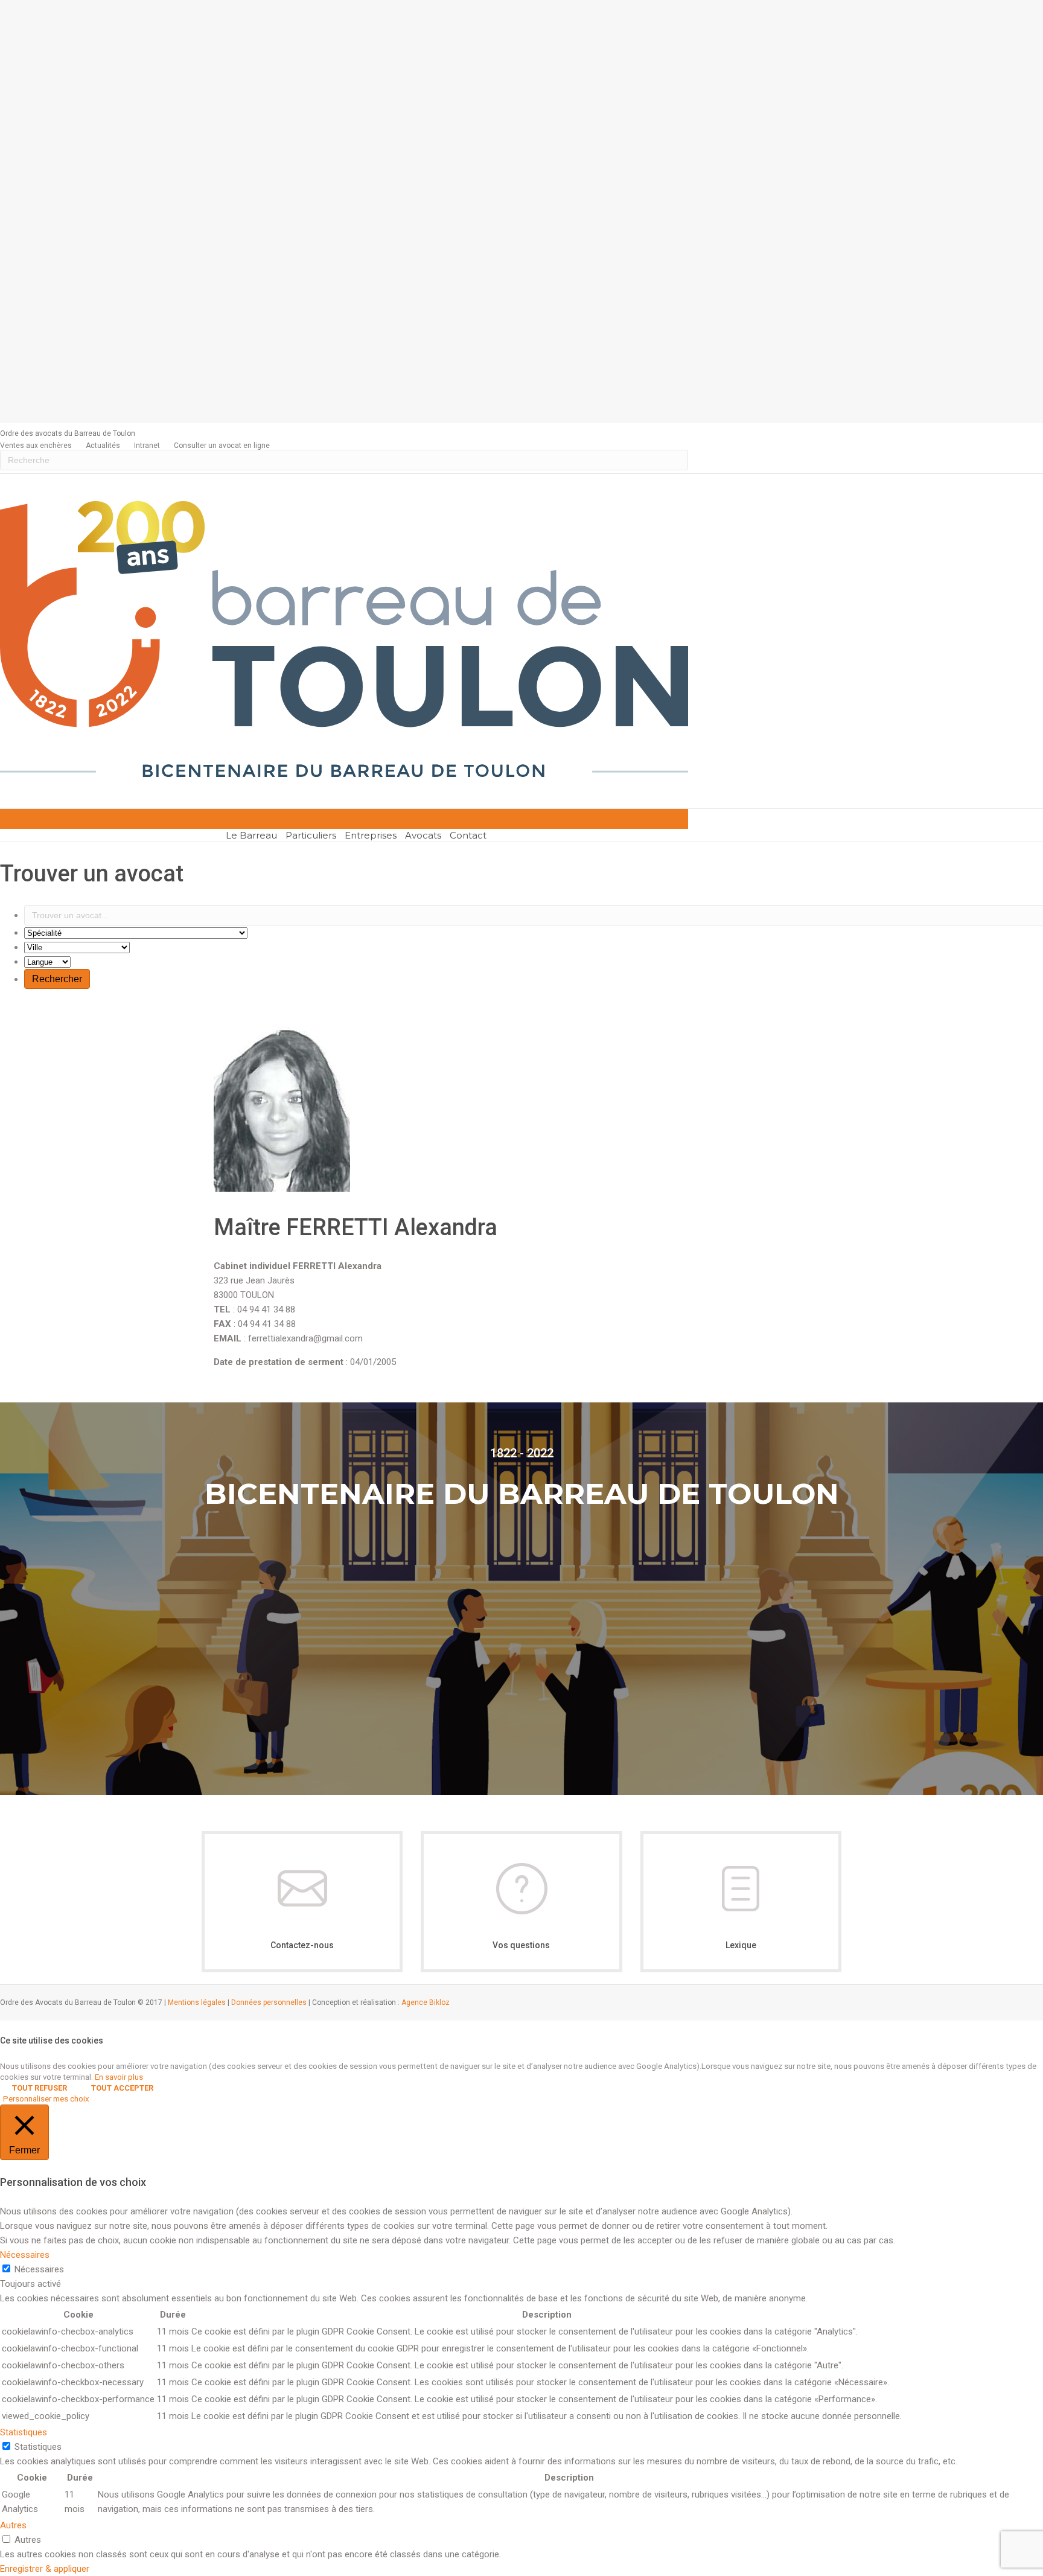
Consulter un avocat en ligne (222, 446)
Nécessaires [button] (25, 2255)
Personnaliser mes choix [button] (46, 2099)
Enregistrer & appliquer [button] (45, 2569)
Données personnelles (269, 2002)
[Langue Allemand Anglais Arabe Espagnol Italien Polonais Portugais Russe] (47, 962)
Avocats (423, 835)
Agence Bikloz (426, 2002)
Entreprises (371, 835)
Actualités (103, 446)
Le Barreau (251, 835)
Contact (468, 835)
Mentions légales (197, 2002)
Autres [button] (13, 2525)
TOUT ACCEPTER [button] (122, 2088)
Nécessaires (39, 2269)
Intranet (147, 446)
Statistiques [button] (24, 2432)
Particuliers (311, 835)
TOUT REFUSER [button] (40, 2088)
